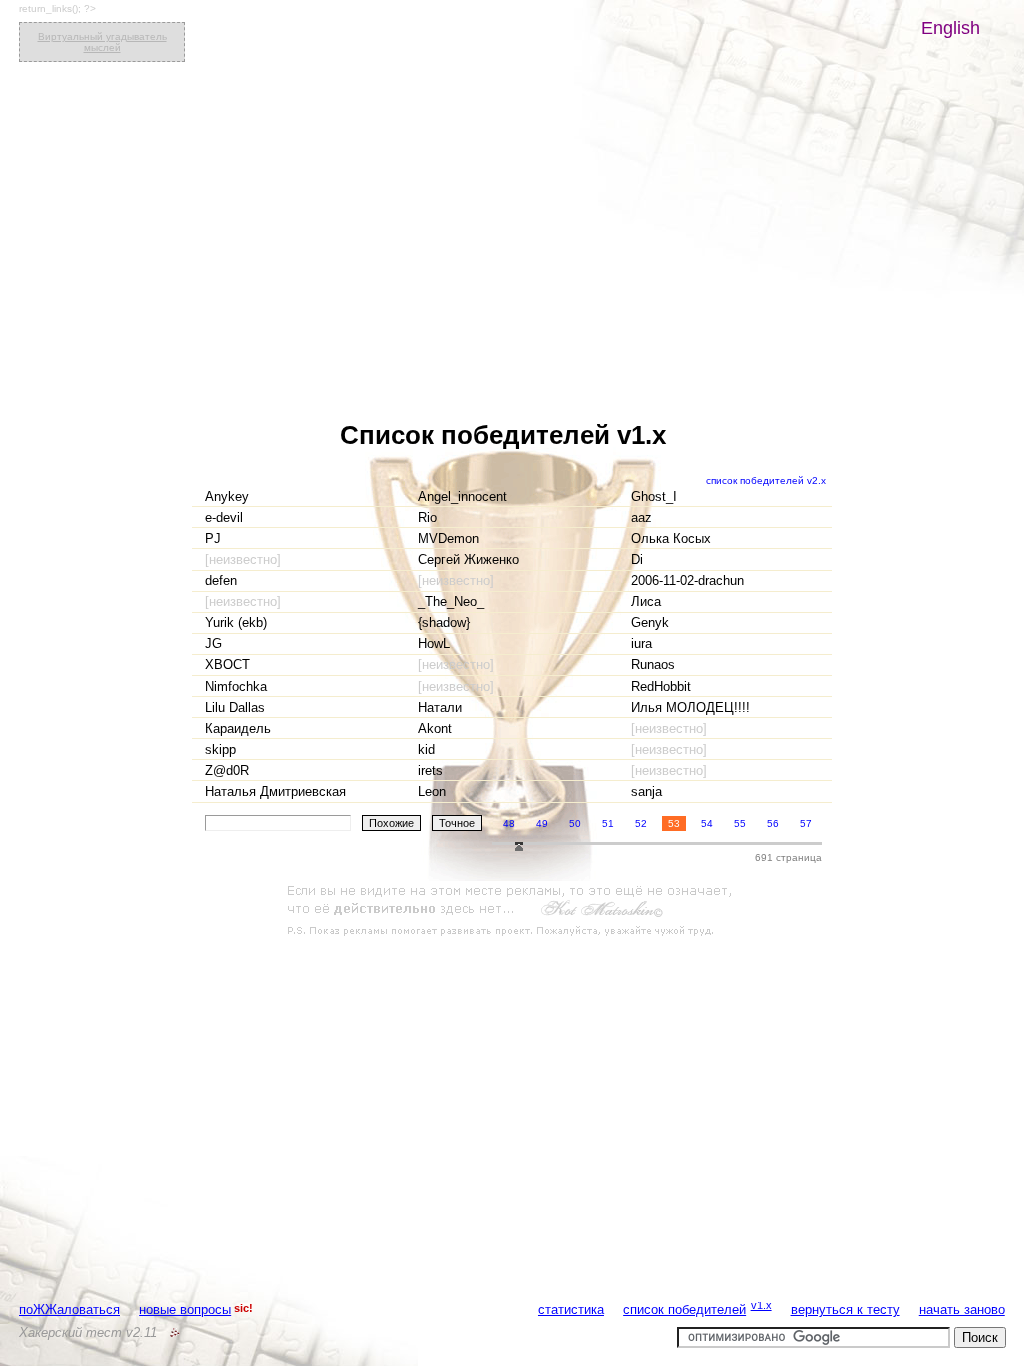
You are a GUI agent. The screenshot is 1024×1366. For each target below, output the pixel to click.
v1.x (761, 1305)
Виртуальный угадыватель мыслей (102, 42)
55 (740, 823)
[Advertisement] (512, 911)
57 (806, 823)
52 (641, 823)
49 (542, 823)
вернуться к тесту (845, 1309)
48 (509, 823)
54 (707, 823)
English (950, 28)
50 (575, 823)
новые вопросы (185, 1309)
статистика (571, 1309)
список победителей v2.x (766, 480)
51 (608, 823)
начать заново (962, 1309)
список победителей (684, 1309)
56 (773, 823)
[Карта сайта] (175, 1332)
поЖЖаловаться (69, 1309)
